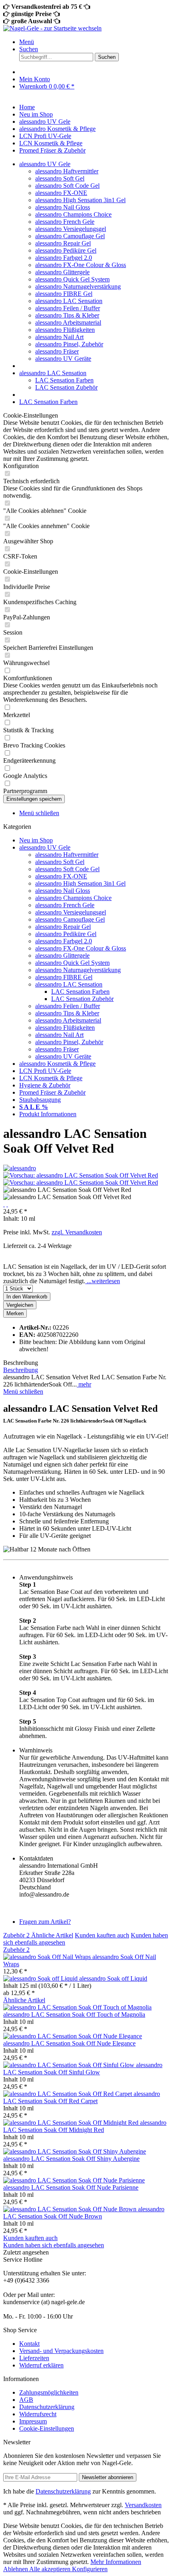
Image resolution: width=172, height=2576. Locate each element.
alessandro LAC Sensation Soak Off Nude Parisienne (71, 2187)
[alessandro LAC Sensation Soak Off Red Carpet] (68, 2094)
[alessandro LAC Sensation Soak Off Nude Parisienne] (74, 2180)
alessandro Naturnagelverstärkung (78, 286)
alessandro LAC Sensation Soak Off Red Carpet (82, 2097)
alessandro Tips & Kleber (67, 315)
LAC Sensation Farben (64, 380)
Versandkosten (143, 2505)
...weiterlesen (103, 1281)
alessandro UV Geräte (63, 359)
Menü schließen (39, 813)
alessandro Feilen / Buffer (68, 308)
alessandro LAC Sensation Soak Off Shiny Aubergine (71, 2159)
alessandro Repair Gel (63, 243)
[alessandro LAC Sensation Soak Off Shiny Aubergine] (75, 2151)
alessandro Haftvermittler (67, 171)
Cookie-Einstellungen (47, 2428)
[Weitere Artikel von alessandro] (20, 1168)
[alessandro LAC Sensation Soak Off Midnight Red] (72, 2123)
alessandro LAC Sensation (69, 301)
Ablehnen (16, 2569)
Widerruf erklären (41, 2365)
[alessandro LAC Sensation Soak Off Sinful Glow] (70, 2065)
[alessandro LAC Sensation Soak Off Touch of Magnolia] (77, 2007)
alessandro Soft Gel (60, 178)
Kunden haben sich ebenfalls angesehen (54, 2245)
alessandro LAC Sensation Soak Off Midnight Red (85, 2126)
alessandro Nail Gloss (63, 207)
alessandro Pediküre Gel (66, 250)
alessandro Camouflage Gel (70, 236)
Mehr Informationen (116, 2562)
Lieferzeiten (34, 2358)
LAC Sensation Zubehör (66, 387)
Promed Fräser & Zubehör (52, 1092)
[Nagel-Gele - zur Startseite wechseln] (52, 28)
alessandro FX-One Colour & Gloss (81, 265)
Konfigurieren (90, 2569)
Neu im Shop (36, 840)
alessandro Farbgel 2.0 (64, 258)
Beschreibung (21, 1370)
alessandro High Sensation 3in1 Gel (80, 200)
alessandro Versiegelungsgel (71, 229)
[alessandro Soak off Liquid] (41, 1978)
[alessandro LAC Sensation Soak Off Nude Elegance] (73, 2036)
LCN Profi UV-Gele (45, 1071)
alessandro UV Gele (45, 847)
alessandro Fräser (57, 351)
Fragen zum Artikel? (45, 1922)
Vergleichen (20, 1305)
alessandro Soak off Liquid (113, 1978)
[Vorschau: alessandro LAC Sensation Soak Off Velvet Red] (81, 1175)
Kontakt (29, 2344)
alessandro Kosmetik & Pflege (57, 1064)
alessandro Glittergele (62, 272)
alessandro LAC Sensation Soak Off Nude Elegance (69, 2043)
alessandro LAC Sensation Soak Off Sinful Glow (83, 2069)
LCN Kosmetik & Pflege (51, 1078)
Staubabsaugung (40, 1100)
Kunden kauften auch (102, 1935)
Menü (27, 42)
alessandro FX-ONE (61, 193)
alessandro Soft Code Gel (67, 186)
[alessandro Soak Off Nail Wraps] (48, 1957)
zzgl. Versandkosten (77, 1232)
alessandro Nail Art (59, 337)
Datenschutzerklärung (47, 2407)
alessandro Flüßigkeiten (65, 330)
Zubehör (16, 1935)
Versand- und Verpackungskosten (61, 2351)
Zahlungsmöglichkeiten (49, 2392)
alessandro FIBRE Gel (64, 294)
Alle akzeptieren (51, 2569)
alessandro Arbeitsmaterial (68, 323)
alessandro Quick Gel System (72, 279)
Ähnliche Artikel (52, 1935)
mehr (84, 1384)
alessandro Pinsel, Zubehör (69, 344)
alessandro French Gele (65, 222)
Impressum (33, 2421)
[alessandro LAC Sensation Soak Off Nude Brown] (71, 2209)
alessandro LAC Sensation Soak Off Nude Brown (84, 2213)
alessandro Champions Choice (73, 214)
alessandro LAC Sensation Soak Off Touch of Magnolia (74, 2014)
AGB (26, 2400)
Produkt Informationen (48, 1114)
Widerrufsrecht (38, 2414)
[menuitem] (94, 42)
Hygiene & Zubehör (45, 1085)
